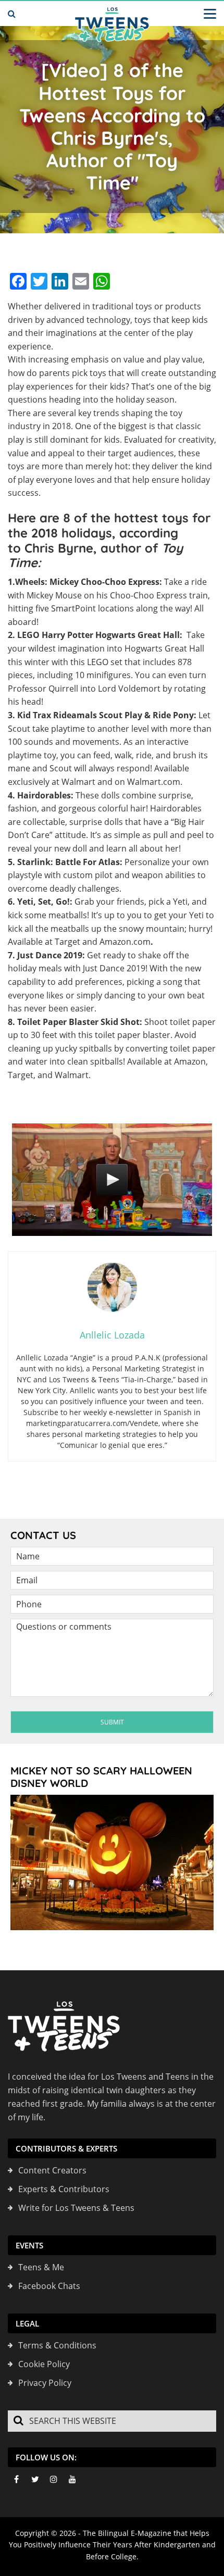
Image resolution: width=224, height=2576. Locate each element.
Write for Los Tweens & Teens (76, 2208)
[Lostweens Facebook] (16, 2479)
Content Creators (52, 2170)
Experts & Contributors (64, 2189)
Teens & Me (41, 2267)
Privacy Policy (45, 2383)
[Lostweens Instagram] (54, 2479)
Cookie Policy (44, 2364)
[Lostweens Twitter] (35, 2479)
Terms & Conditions (57, 2345)
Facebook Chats (49, 2286)
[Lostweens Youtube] (72, 2479)
